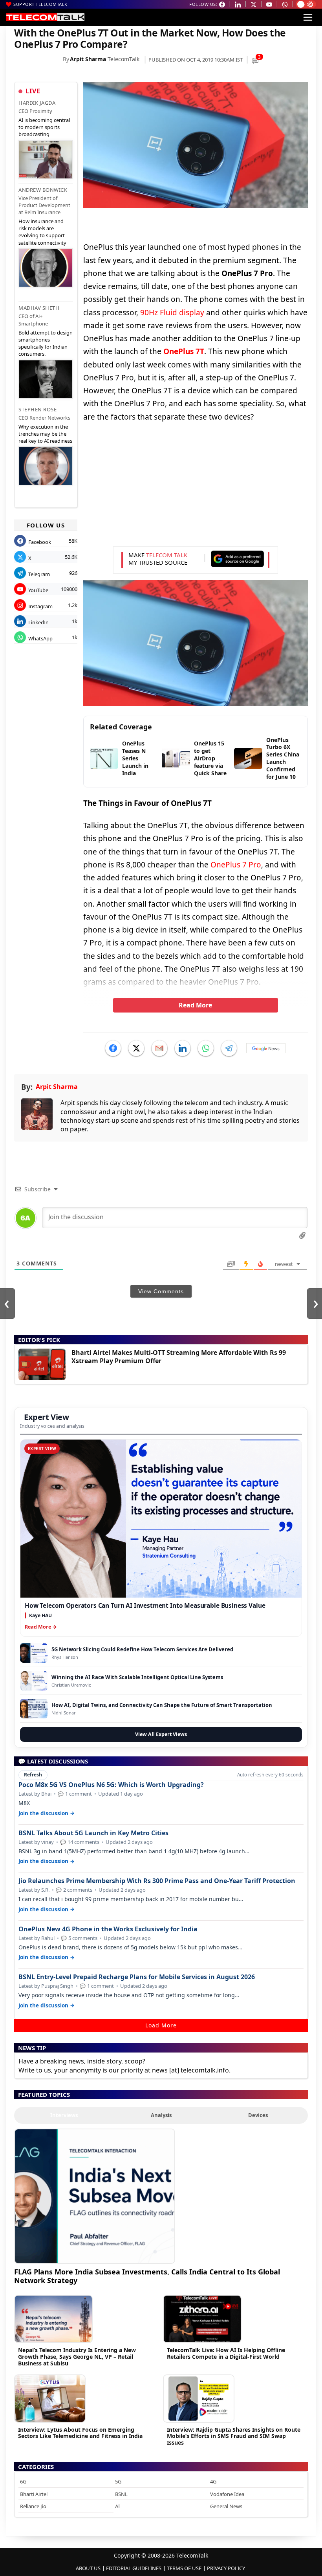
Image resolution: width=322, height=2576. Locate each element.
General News (226, 2506)
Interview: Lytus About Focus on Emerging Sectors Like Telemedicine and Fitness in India (80, 2433)
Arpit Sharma (88, 59)
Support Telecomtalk (40, 4)
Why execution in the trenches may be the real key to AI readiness (45, 434)
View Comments (161, 1291)
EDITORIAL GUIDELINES (134, 2568)
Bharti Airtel (34, 2494)
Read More (195, 1005)
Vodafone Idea (227, 2494)
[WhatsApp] (206, 1048)
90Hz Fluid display (172, 313)
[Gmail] (159, 1048)
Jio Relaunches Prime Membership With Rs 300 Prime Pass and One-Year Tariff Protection (157, 1881)
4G (213, 2481)
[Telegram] (229, 1048)
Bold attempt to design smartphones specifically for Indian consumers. (46, 343)
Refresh (33, 1775)
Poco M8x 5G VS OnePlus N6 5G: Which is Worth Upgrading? (111, 1785)
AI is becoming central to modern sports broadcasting (44, 127)
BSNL (121, 2494)
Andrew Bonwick (43, 190)
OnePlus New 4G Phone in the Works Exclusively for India (108, 1929)
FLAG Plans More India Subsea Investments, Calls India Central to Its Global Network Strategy (147, 2276)
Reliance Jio (33, 2506)
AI (117, 2506)
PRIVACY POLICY (226, 2568)
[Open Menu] (308, 17)
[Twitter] (136, 1048)
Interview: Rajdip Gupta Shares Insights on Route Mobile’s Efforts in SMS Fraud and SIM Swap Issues (234, 2436)
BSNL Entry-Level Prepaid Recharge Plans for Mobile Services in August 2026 (137, 1977)
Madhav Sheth (39, 308)
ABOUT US (88, 2568)
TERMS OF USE (184, 2568)
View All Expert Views (161, 1734)
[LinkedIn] (183, 1048)
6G (23, 2481)
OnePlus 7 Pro (236, 865)
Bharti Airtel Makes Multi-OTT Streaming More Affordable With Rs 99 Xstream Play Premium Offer (179, 1357)
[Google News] (266, 1048)
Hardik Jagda (37, 103)
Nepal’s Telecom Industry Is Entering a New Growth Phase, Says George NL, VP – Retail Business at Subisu (77, 2357)
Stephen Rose (38, 409)
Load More (161, 2025)
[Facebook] (113, 1048)
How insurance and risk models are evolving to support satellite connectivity (42, 232)
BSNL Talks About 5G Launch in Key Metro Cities (93, 1833)
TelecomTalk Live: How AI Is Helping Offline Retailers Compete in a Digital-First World (226, 2353)
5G (118, 2481)
